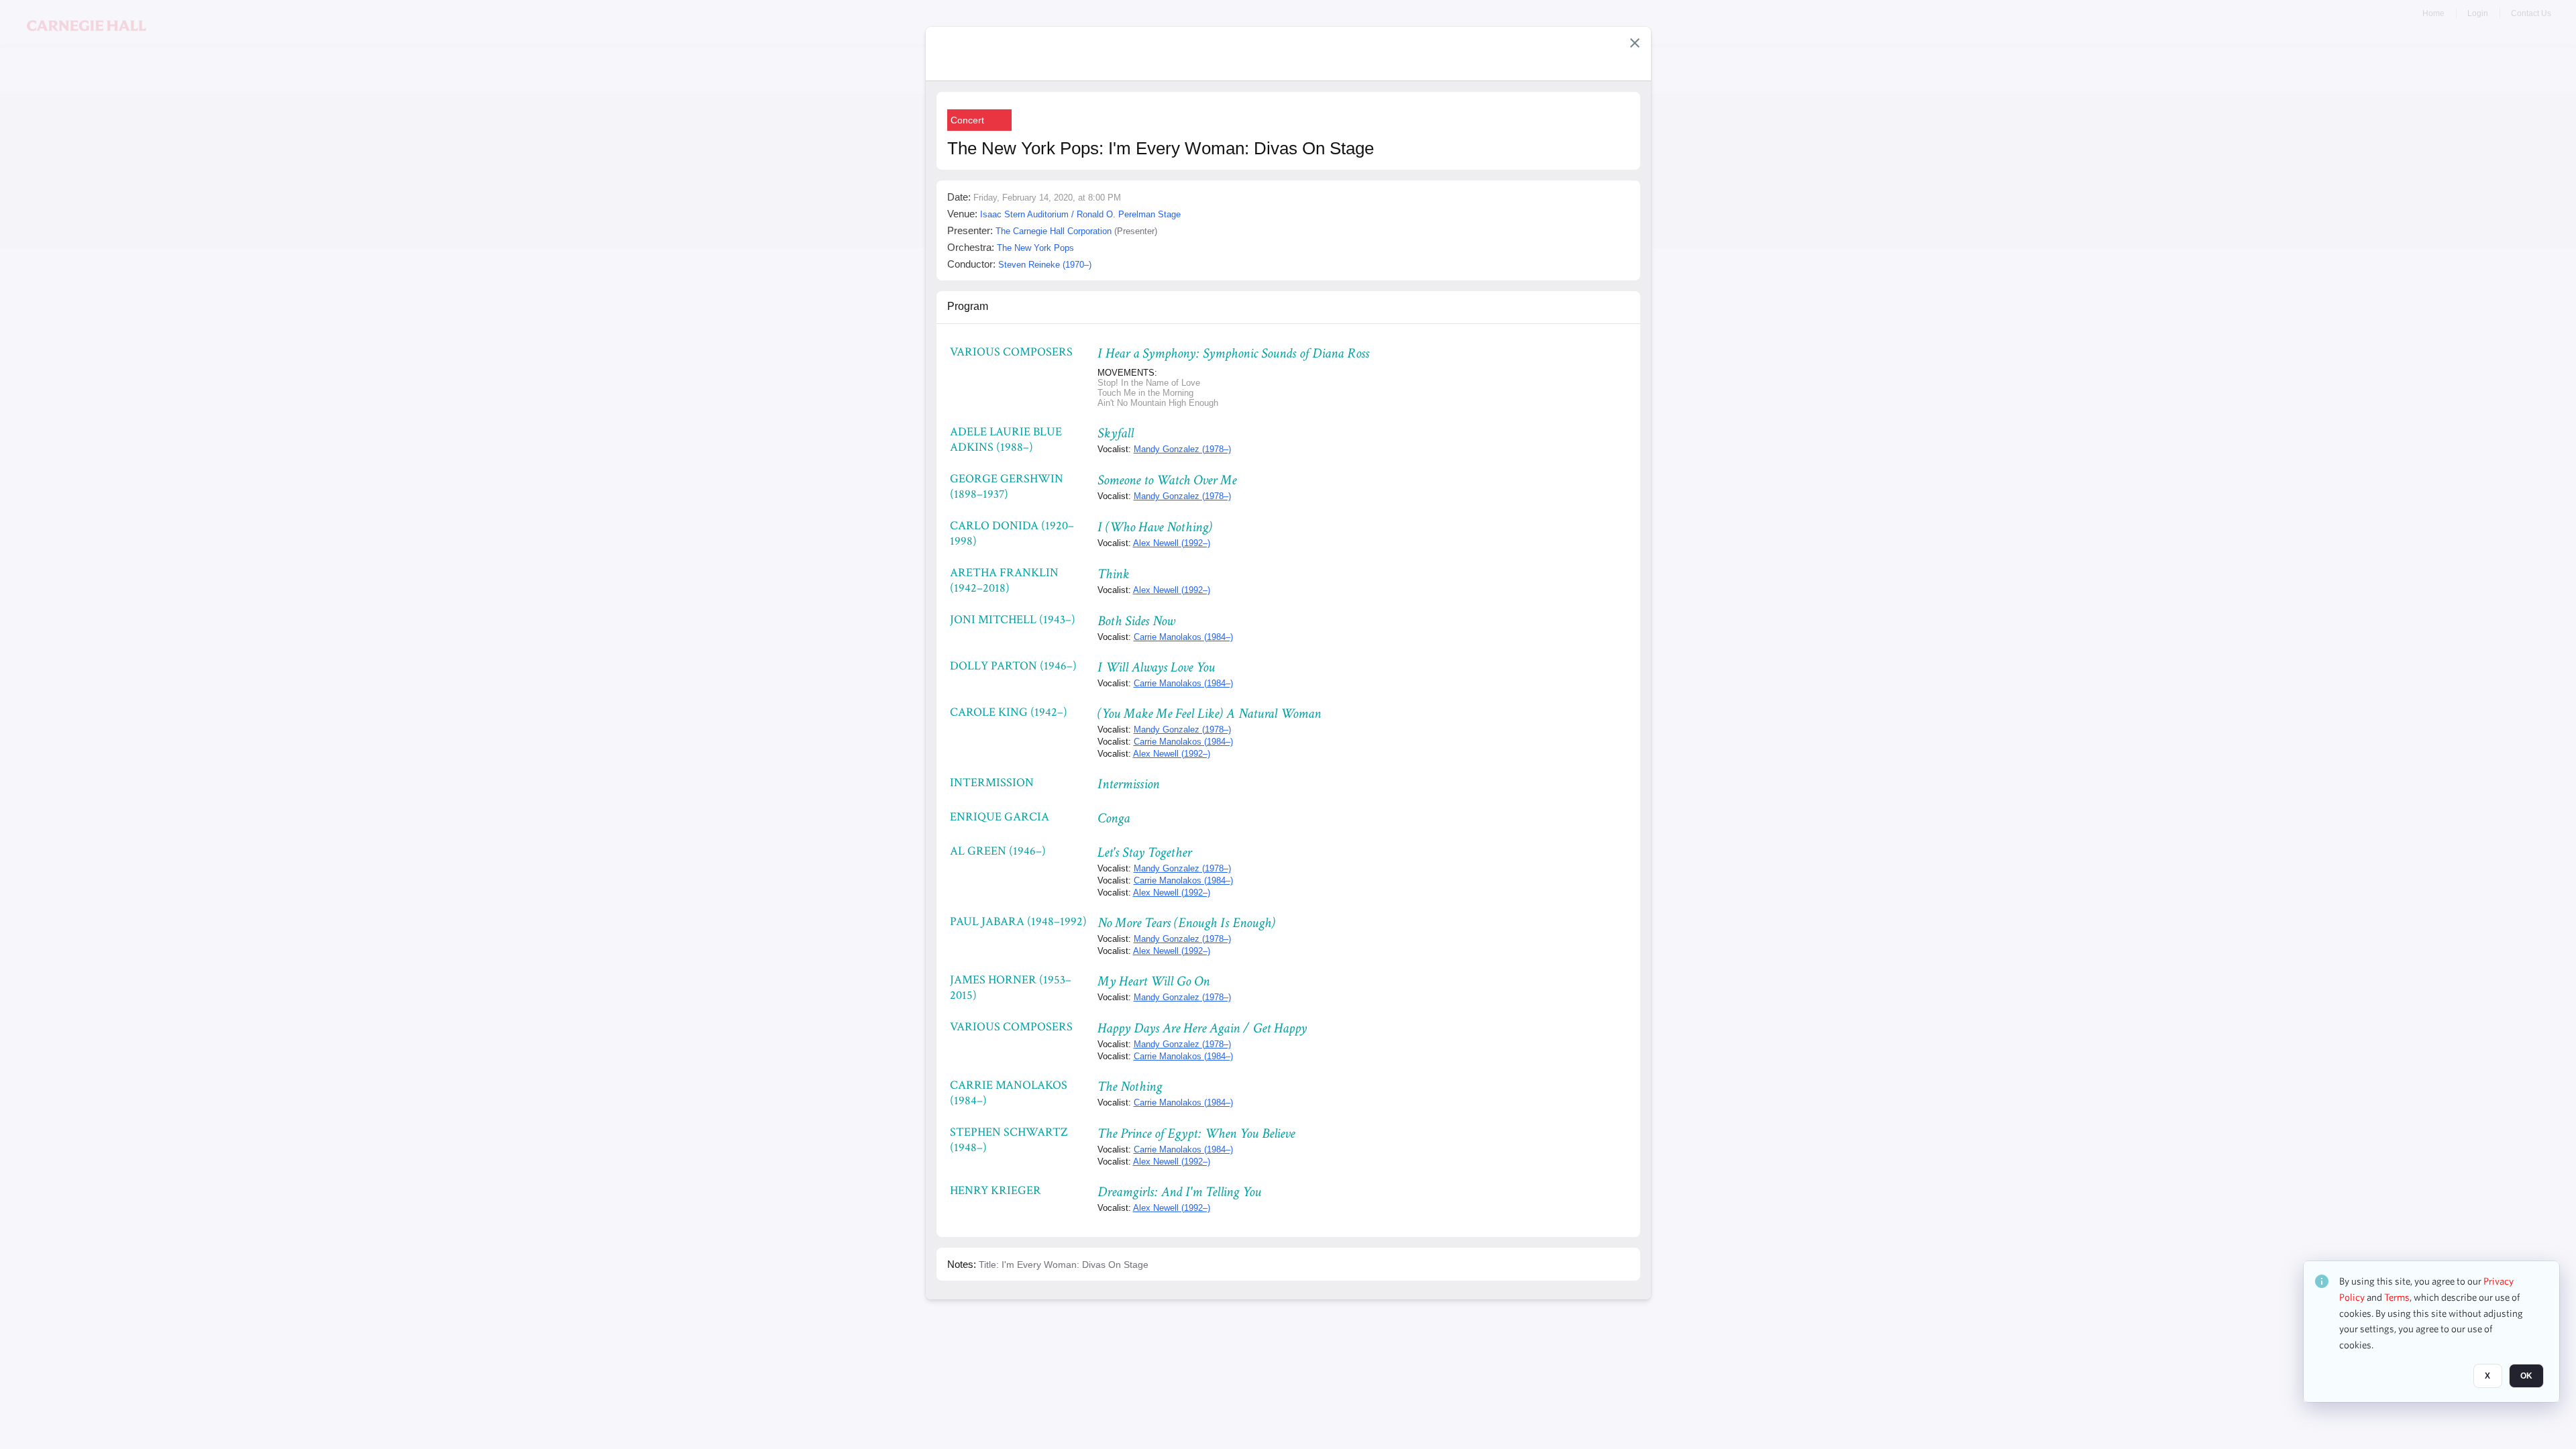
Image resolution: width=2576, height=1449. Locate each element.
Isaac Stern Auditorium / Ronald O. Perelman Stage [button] (1080, 214)
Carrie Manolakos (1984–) (1183, 637)
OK (2526, 1376)
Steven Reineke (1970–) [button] (1045, 265)
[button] (1635, 43)
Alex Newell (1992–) (1172, 543)
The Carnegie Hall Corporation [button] (1054, 231)
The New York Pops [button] (1035, 248)
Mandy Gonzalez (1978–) (1182, 449)
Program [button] (968, 306)
